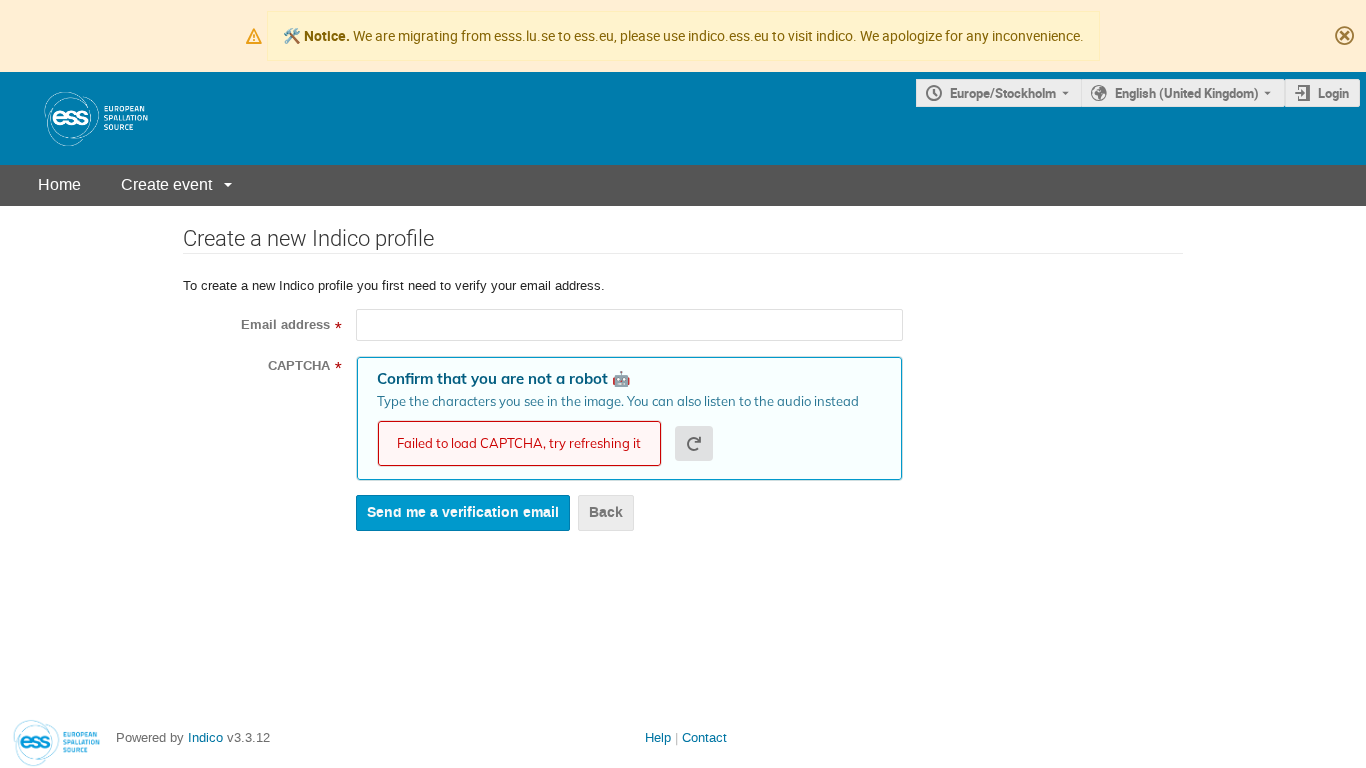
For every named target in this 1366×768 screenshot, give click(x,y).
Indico (205, 737)
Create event (166, 184)
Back (606, 512)
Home (59, 184)
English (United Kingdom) (1187, 93)
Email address (285, 325)
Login (1333, 93)
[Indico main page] (76, 118)
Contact (704, 737)
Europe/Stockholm (1003, 93)
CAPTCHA (299, 366)
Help (658, 737)
